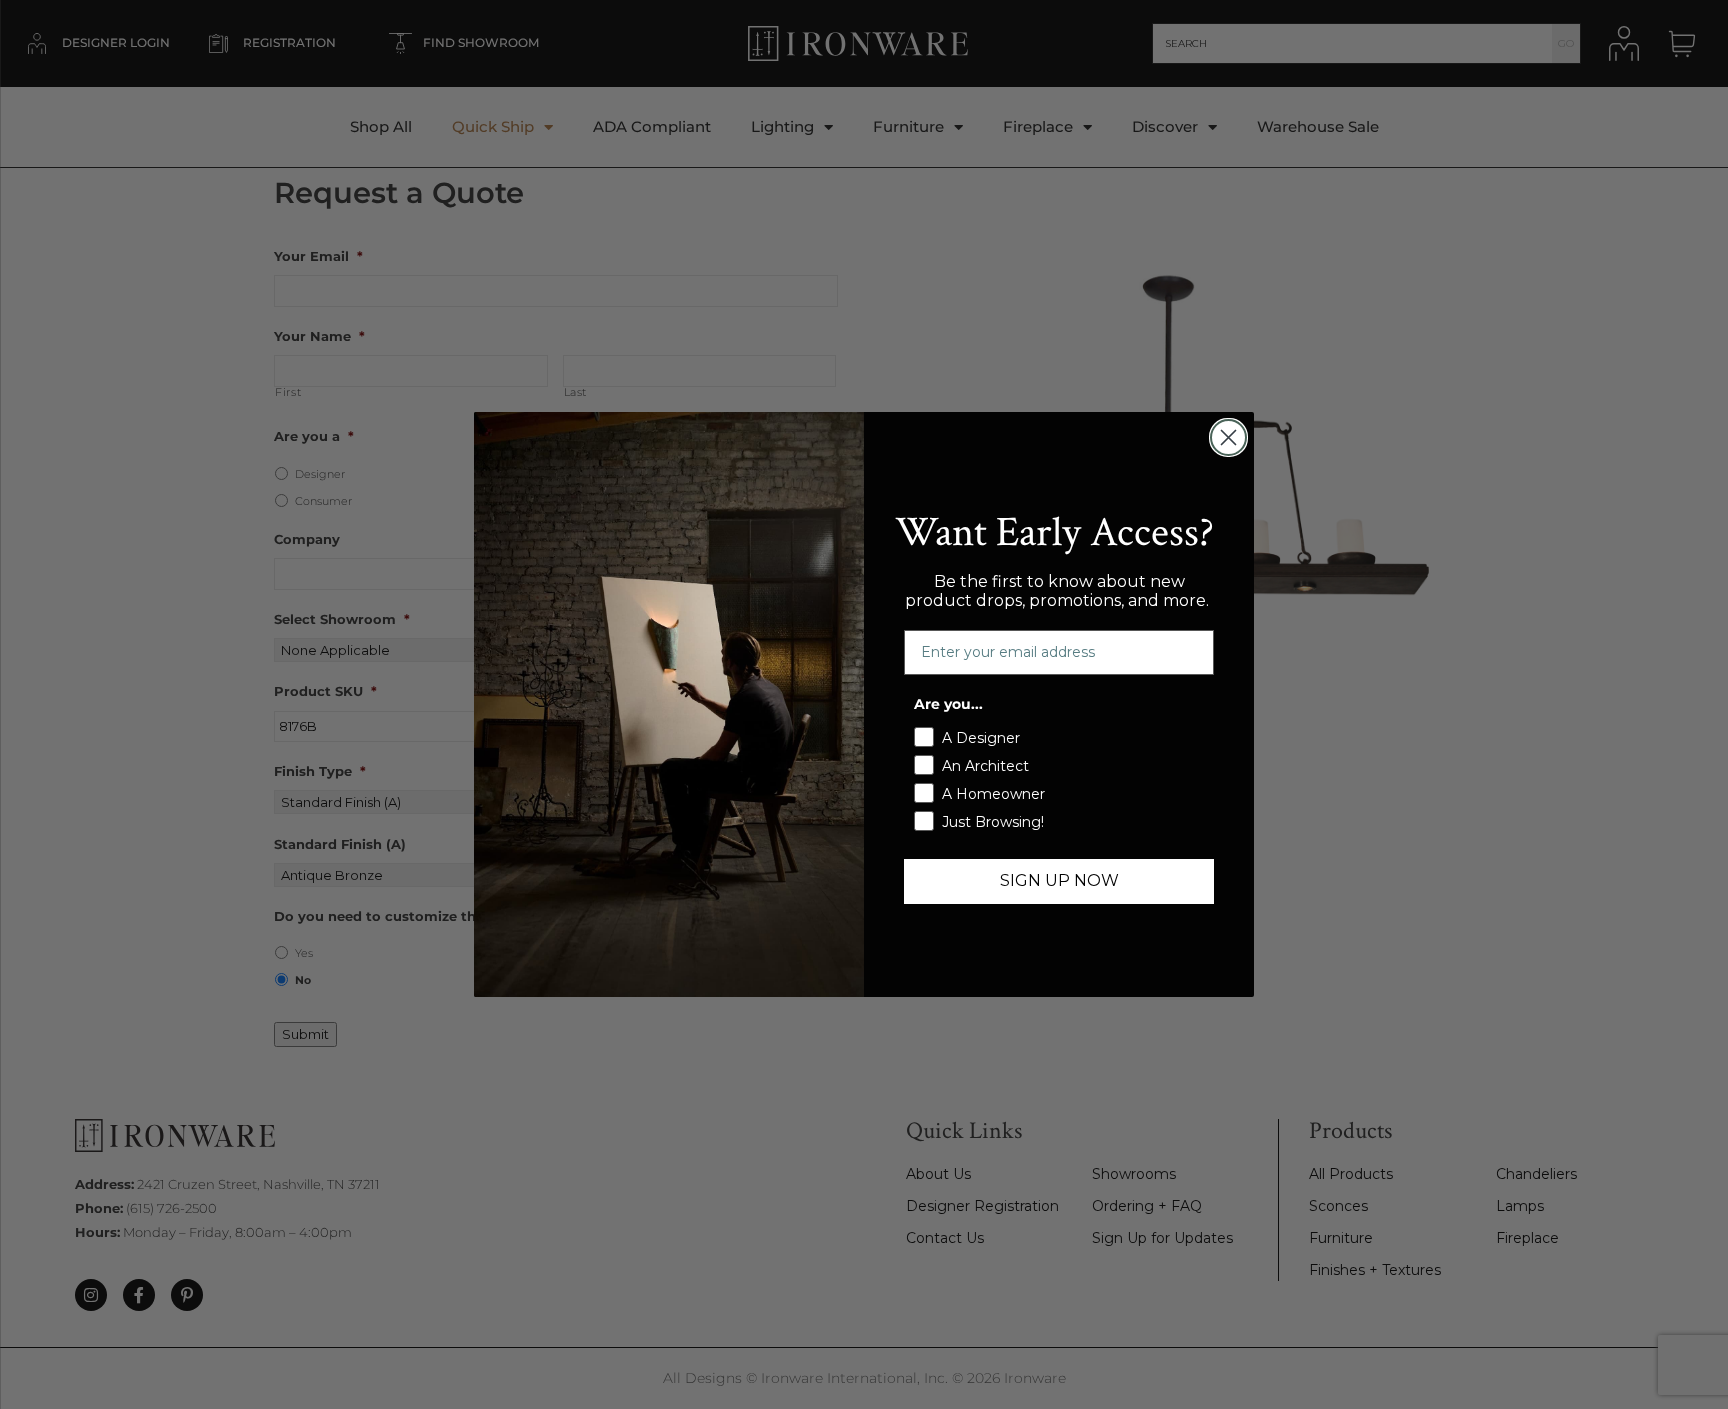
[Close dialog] (1228, 437)
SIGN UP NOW (1059, 880)
